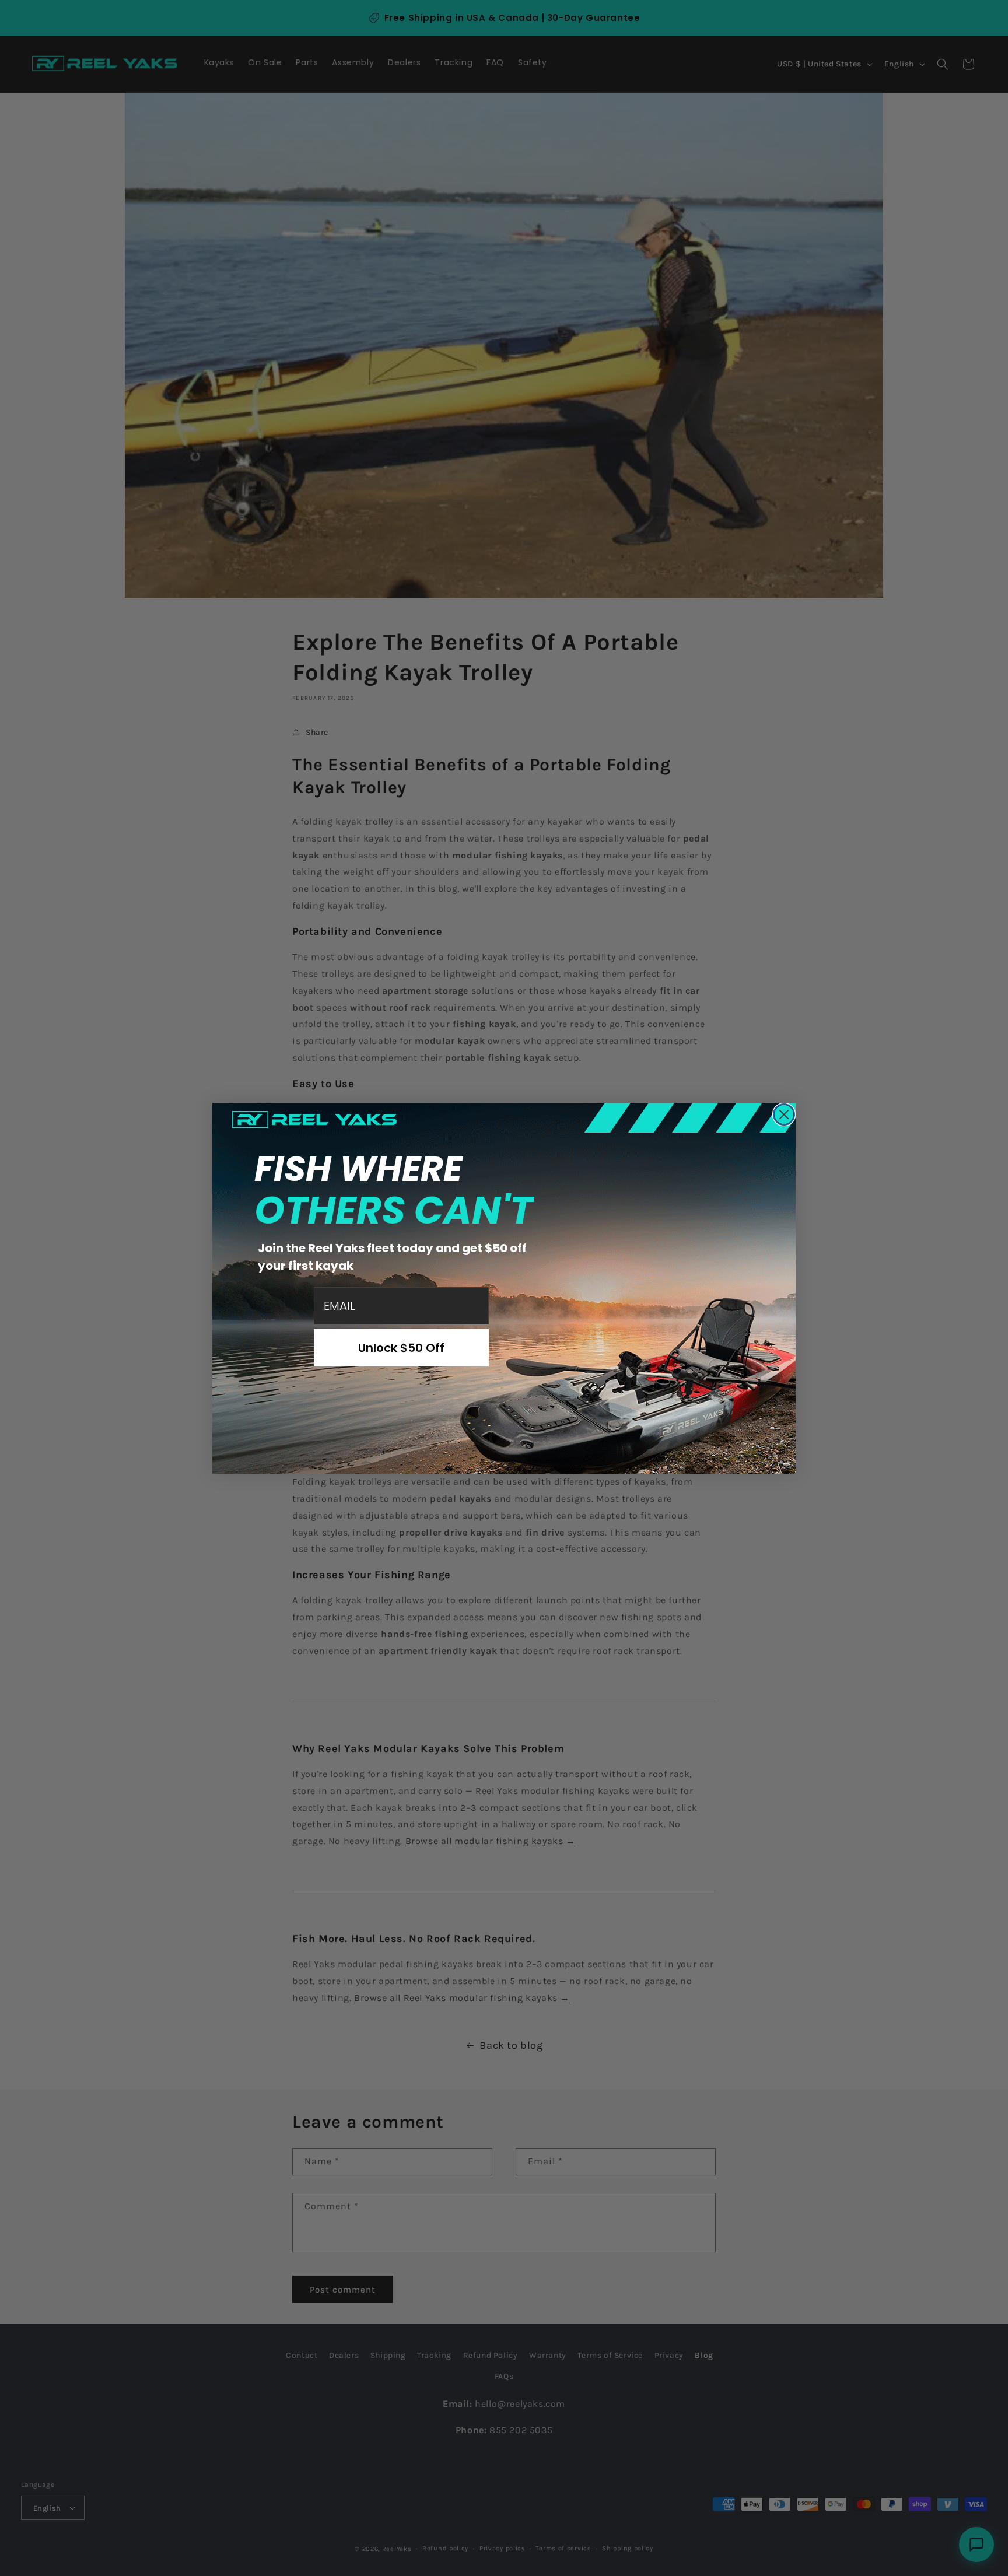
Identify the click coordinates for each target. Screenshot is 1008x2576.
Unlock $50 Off (401, 1348)
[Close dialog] (784, 1114)
